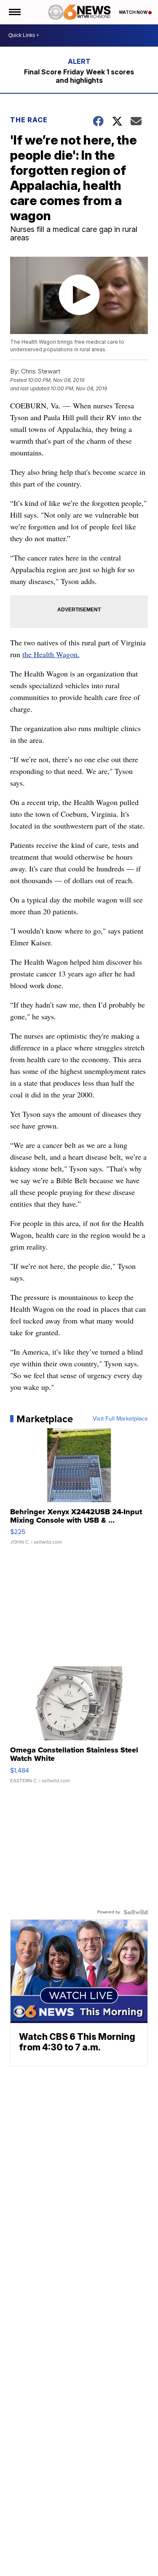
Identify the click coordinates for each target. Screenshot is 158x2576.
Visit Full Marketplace (120, 1419)
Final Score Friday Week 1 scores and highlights (79, 76)
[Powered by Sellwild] (136, 1912)
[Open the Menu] (14, 12)
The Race (30, 120)
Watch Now (134, 12)
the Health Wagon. (51, 654)
